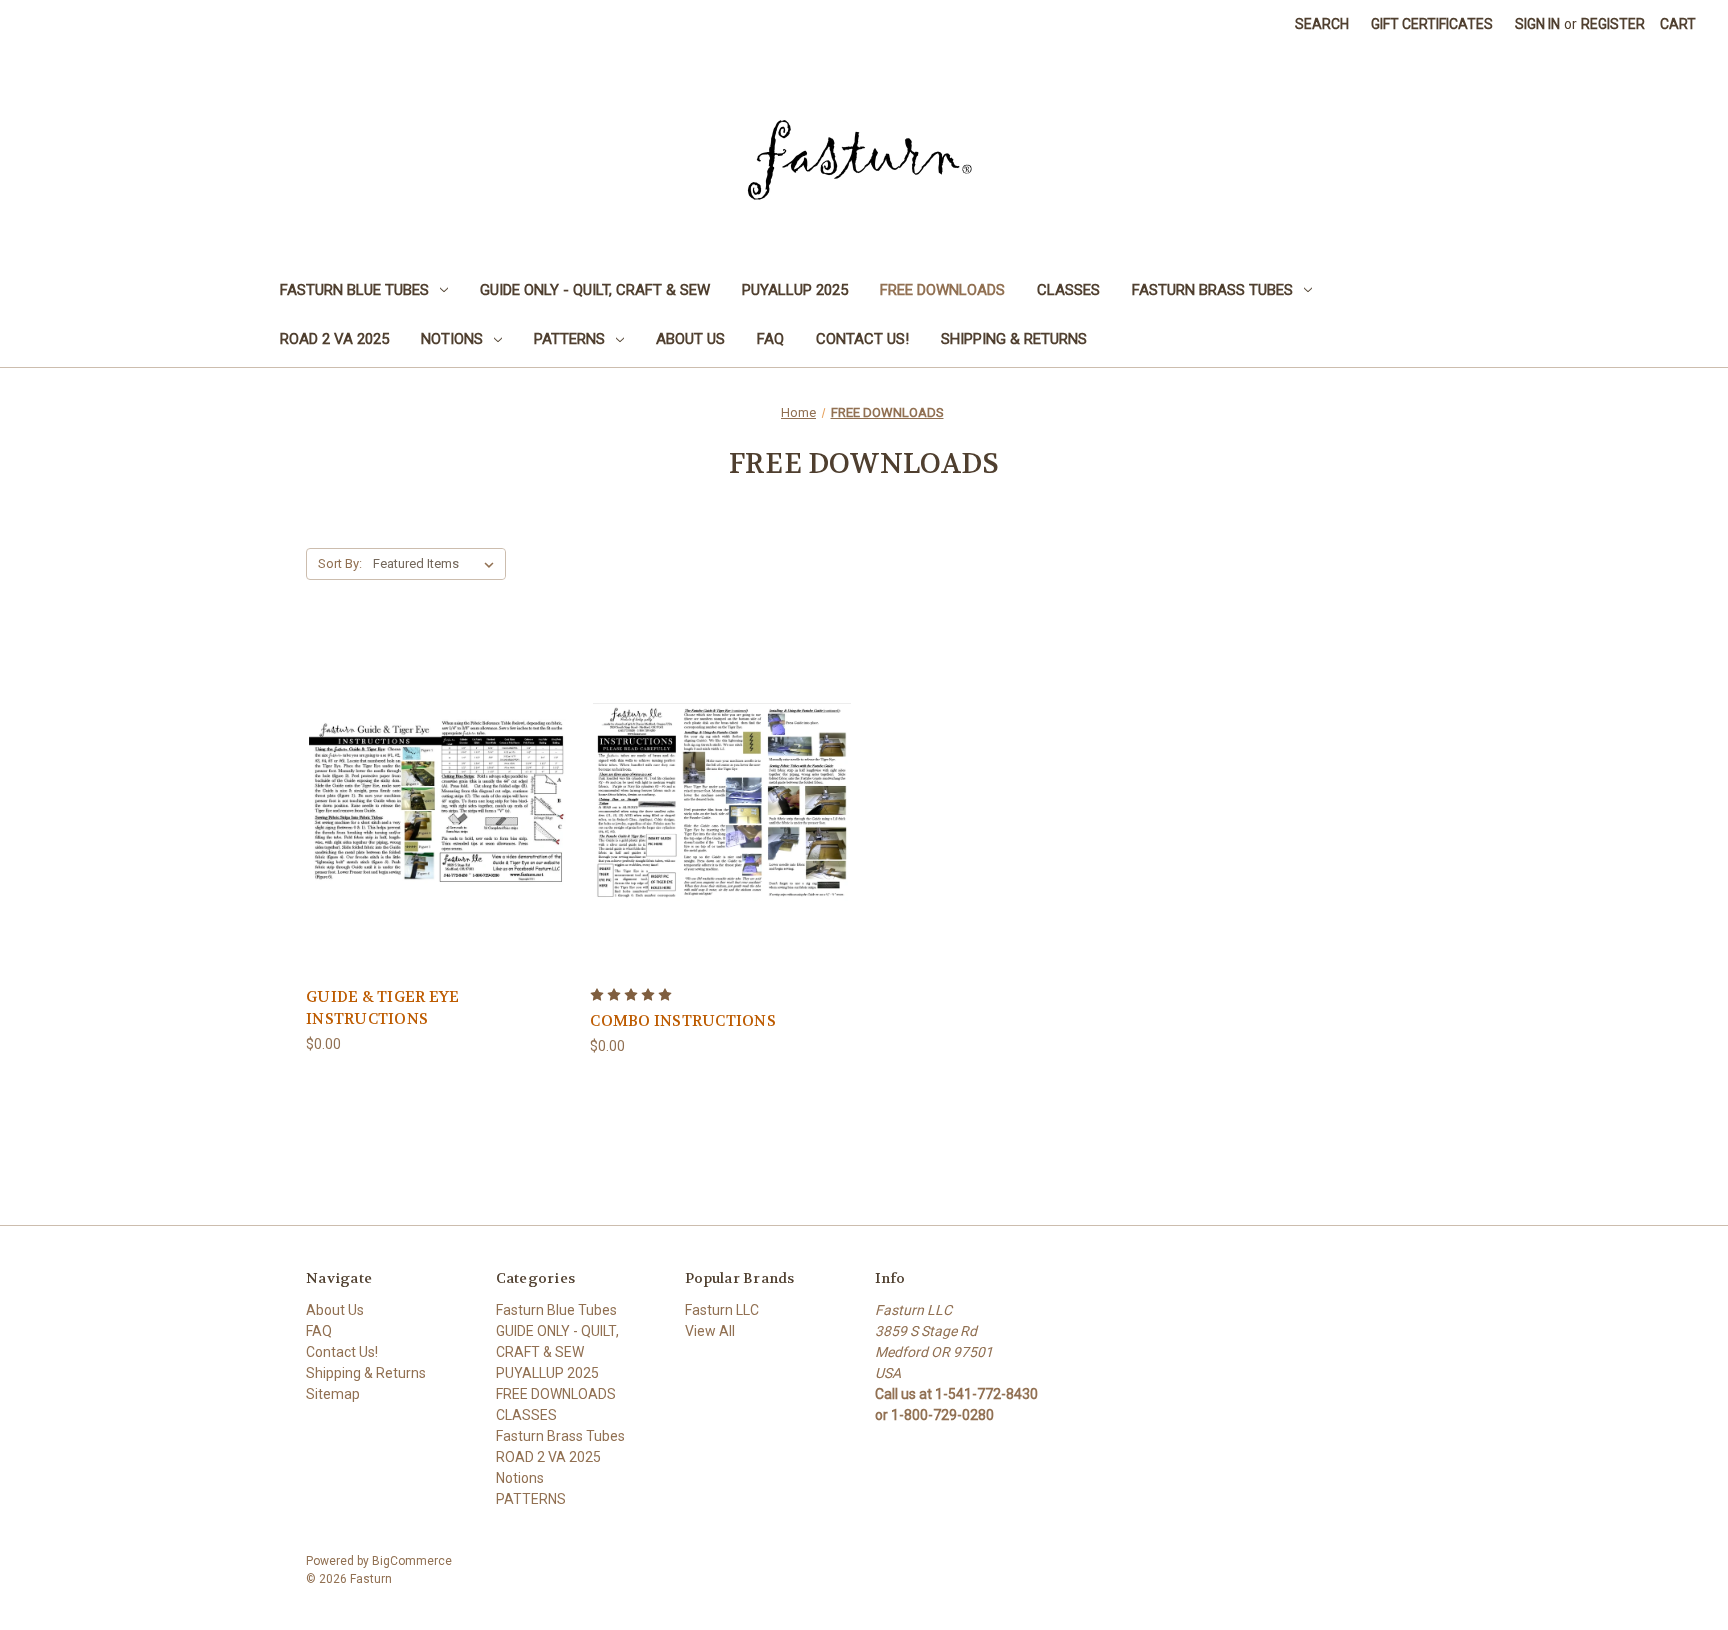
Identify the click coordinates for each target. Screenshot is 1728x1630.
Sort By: (340, 563)
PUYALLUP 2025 (795, 290)
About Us (690, 339)
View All (710, 1331)
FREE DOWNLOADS (942, 290)
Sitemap (333, 1394)
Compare (431, 802)
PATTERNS (569, 339)
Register (1613, 24)
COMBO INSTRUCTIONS (683, 1021)
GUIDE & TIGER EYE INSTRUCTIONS (382, 1008)
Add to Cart (438, 837)
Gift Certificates (1432, 24)
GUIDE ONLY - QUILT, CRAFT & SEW (595, 290)
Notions (452, 339)
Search (1322, 24)
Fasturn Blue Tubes (354, 290)
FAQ (770, 339)
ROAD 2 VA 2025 (334, 339)
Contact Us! (862, 339)
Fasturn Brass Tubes (1212, 290)
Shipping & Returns (1014, 339)
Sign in (1537, 24)
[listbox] (437, 564)
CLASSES (1068, 290)
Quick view (435, 765)
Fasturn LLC (722, 1310)
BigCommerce (412, 1561)
